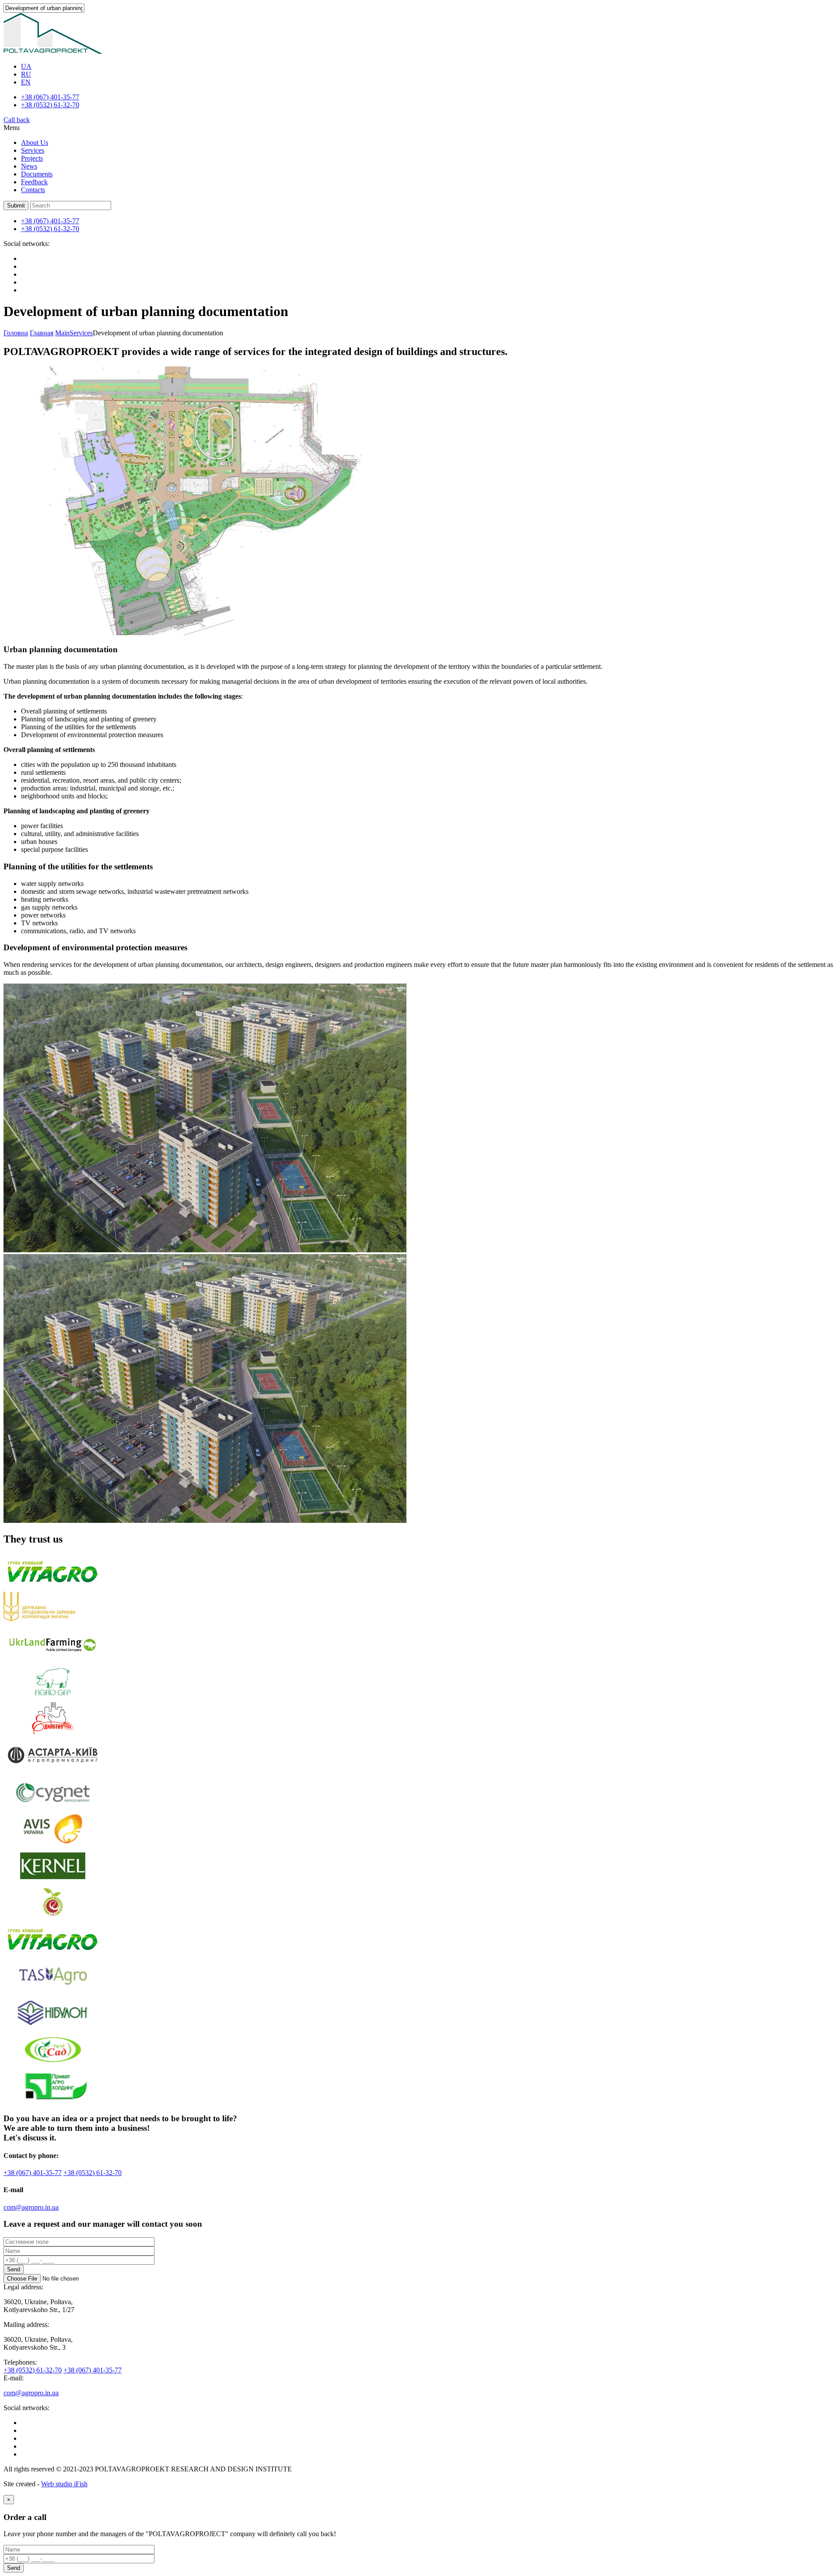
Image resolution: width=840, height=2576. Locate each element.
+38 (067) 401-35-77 (50, 97)
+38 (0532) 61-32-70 (50, 105)
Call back (17, 120)
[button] (16, 206)
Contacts (33, 190)
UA (26, 66)
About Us (35, 142)
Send (14, 2269)
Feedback (34, 182)
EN (26, 82)
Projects (32, 158)
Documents (37, 174)
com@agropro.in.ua (31, 2207)
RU (26, 74)
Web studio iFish (64, 2484)
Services (33, 150)
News (29, 166)
